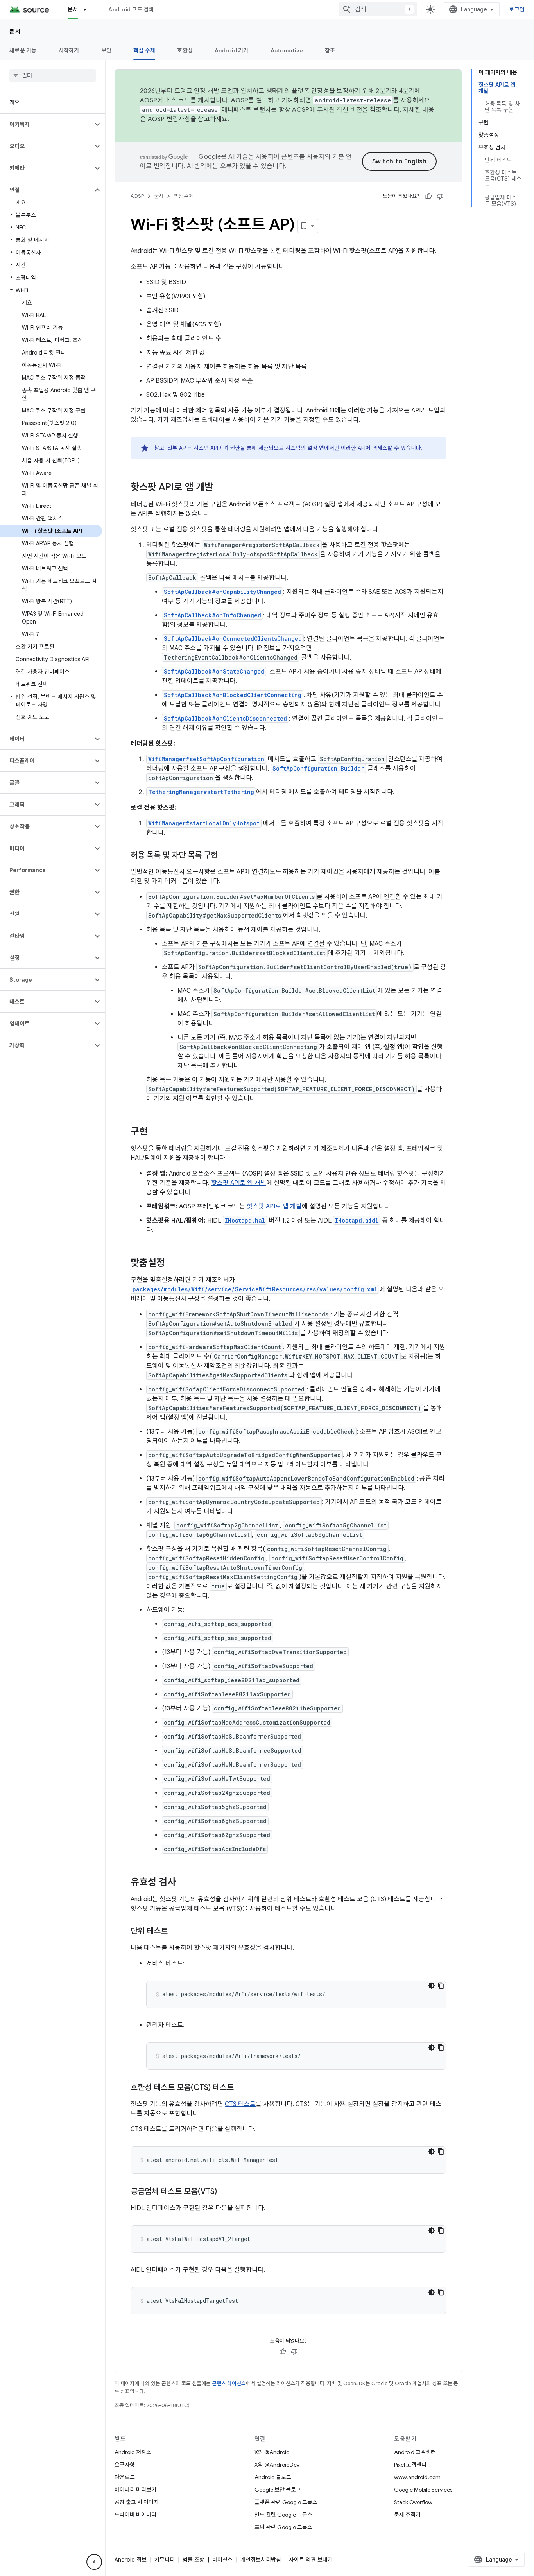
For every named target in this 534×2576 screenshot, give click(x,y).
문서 (73, 9)
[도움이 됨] (428, 196)
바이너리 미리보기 (135, 2490)
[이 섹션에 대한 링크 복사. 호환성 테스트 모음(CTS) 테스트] (242, 2088)
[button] (46, 124)
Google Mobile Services (423, 2490)
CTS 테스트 (240, 2104)
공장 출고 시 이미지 (137, 2502)
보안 (107, 50)
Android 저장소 (133, 2452)
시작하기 (69, 50)
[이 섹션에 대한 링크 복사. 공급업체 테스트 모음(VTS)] (225, 2192)
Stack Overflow (413, 2502)
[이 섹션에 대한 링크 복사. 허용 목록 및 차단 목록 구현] (226, 856)
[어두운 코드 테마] (432, 1986)
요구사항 (125, 2465)
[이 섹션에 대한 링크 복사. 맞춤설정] (173, 1264)
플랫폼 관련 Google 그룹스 (286, 2502)
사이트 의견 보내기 (311, 2560)
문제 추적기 (407, 2515)
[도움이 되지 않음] (440, 196)
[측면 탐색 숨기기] (94, 2562)
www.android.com (417, 2477)
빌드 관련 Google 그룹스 (283, 2515)
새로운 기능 (23, 50)
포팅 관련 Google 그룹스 (283, 2527)
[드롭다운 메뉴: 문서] (88, 9)
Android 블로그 (273, 2477)
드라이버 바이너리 (135, 2515)
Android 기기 (232, 50)
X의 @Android (272, 2452)
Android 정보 (131, 2560)
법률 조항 (194, 2560)
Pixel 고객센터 (410, 2465)
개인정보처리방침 (261, 2560)
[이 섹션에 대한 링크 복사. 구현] (156, 1132)
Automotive (287, 50)
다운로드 (125, 2477)
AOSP (137, 196)
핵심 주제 (144, 50)
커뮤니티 (165, 2560)
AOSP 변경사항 (169, 119)
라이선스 (222, 2560)
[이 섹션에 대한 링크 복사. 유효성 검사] (184, 1883)
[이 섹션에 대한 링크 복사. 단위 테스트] (176, 1932)
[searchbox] (53, 75)
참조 (330, 50)
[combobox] (378, 9)
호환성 (185, 50)
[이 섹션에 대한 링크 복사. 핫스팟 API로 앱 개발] (221, 488)
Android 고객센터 (415, 2452)
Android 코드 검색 (131, 9)
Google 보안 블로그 (278, 2490)
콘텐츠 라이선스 (229, 2383)
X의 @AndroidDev (277, 2465)
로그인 (517, 9)
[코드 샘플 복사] (441, 1986)
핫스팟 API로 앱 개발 (239, 1183)
